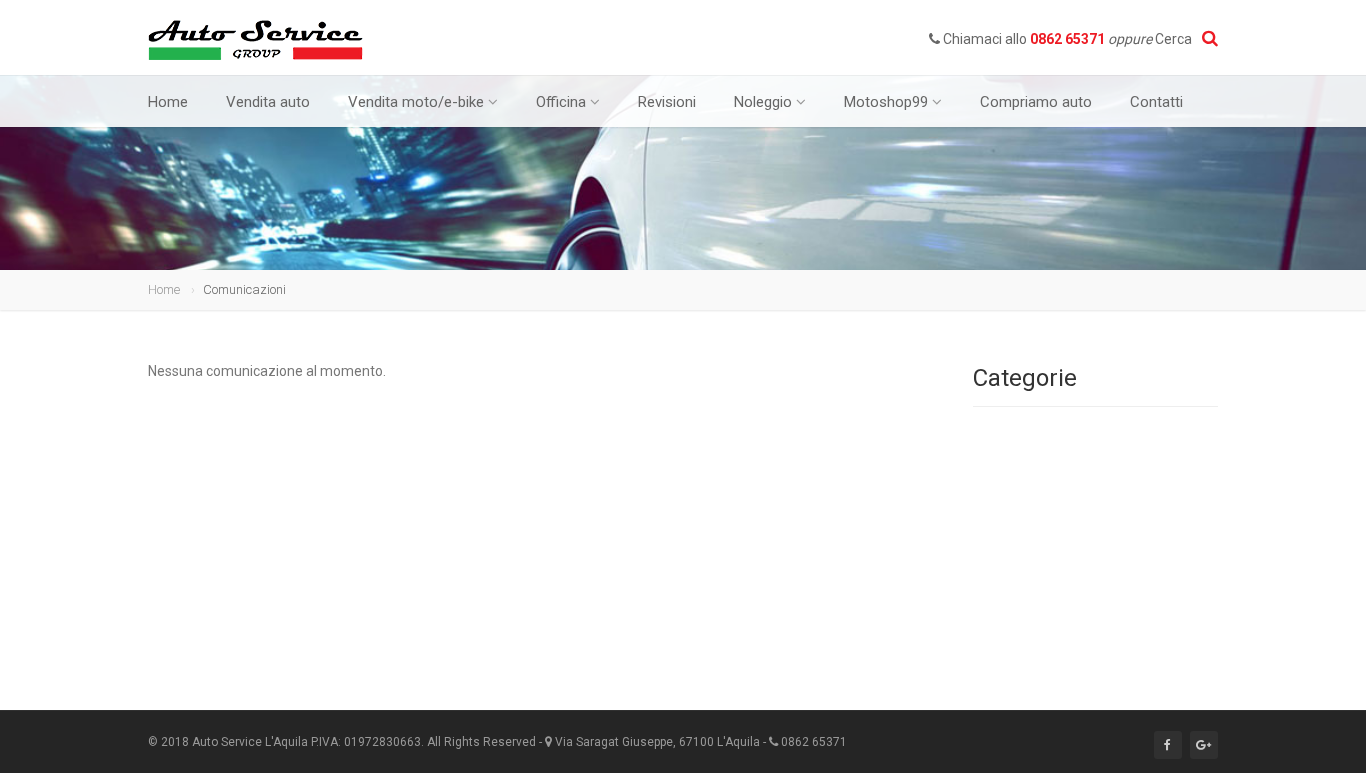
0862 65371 (1067, 39)
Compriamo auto (1036, 102)
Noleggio (763, 102)
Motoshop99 (886, 102)
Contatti (1156, 102)
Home (168, 102)
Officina (561, 102)
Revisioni (667, 102)
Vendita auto (268, 102)
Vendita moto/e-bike (416, 102)
